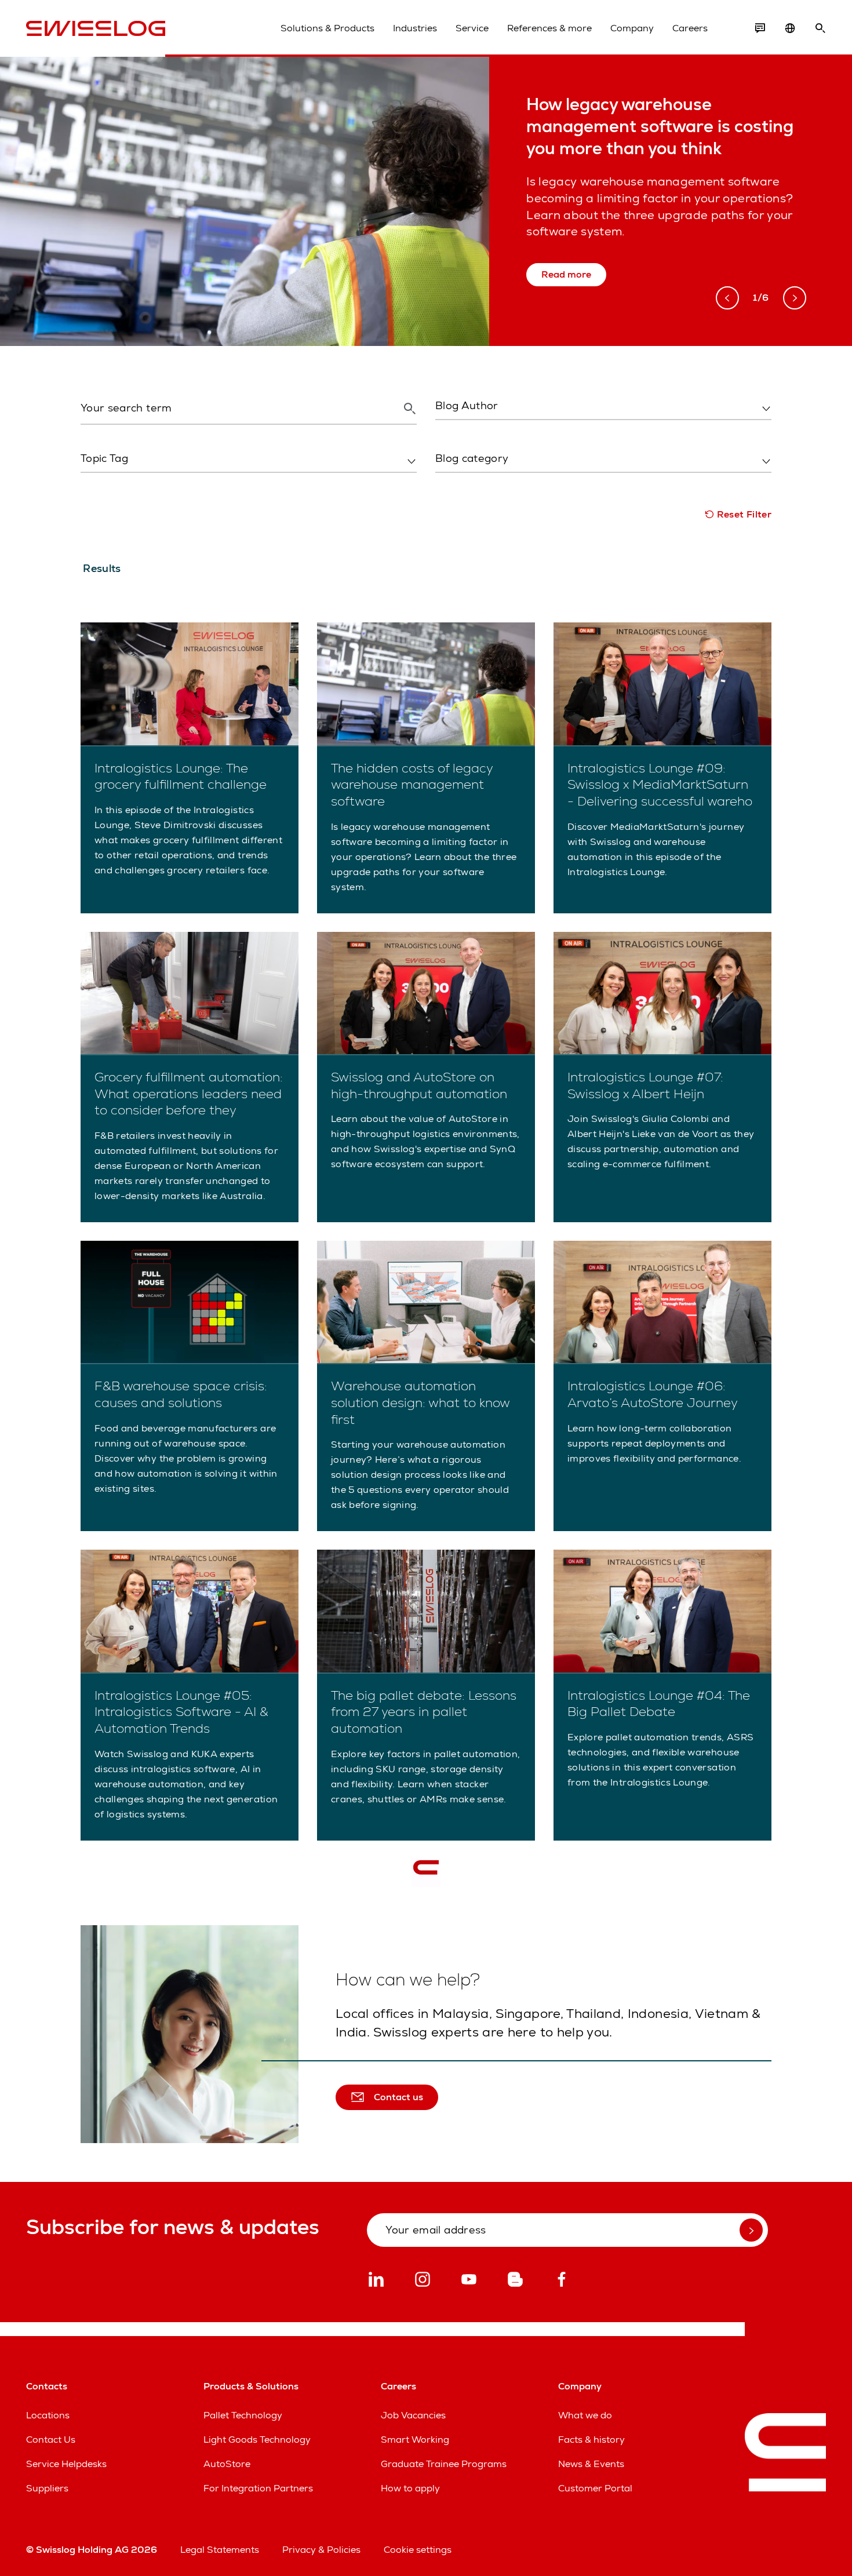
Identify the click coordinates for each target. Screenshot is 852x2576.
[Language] (790, 28)
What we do (585, 2415)
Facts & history (591, 2440)
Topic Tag (99, 483)
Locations (48, 2415)
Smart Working (415, 2440)
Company (632, 28)
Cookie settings (418, 2550)
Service (472, 28)
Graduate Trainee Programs (444, 2464)
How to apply (410, 2488)
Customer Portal (595, 2488)
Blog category (463, 483)
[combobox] (603, 406)
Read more (566, 274)
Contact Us (51, 2440)
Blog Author (460, 430)
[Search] (820, 28)
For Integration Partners (258, 2488)
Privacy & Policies (321, 2550)
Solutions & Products (327, 28)
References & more (549, 28)
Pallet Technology (243, 2415)
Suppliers (47, 2488)
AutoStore (227, 2464)
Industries (415, 28)
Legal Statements (220, 2550)
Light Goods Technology (257, 2440)
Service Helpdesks (66, 2464)
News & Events (591, 2464)
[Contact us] (760, 28)
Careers (690, 28)
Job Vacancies (413, 2415)
